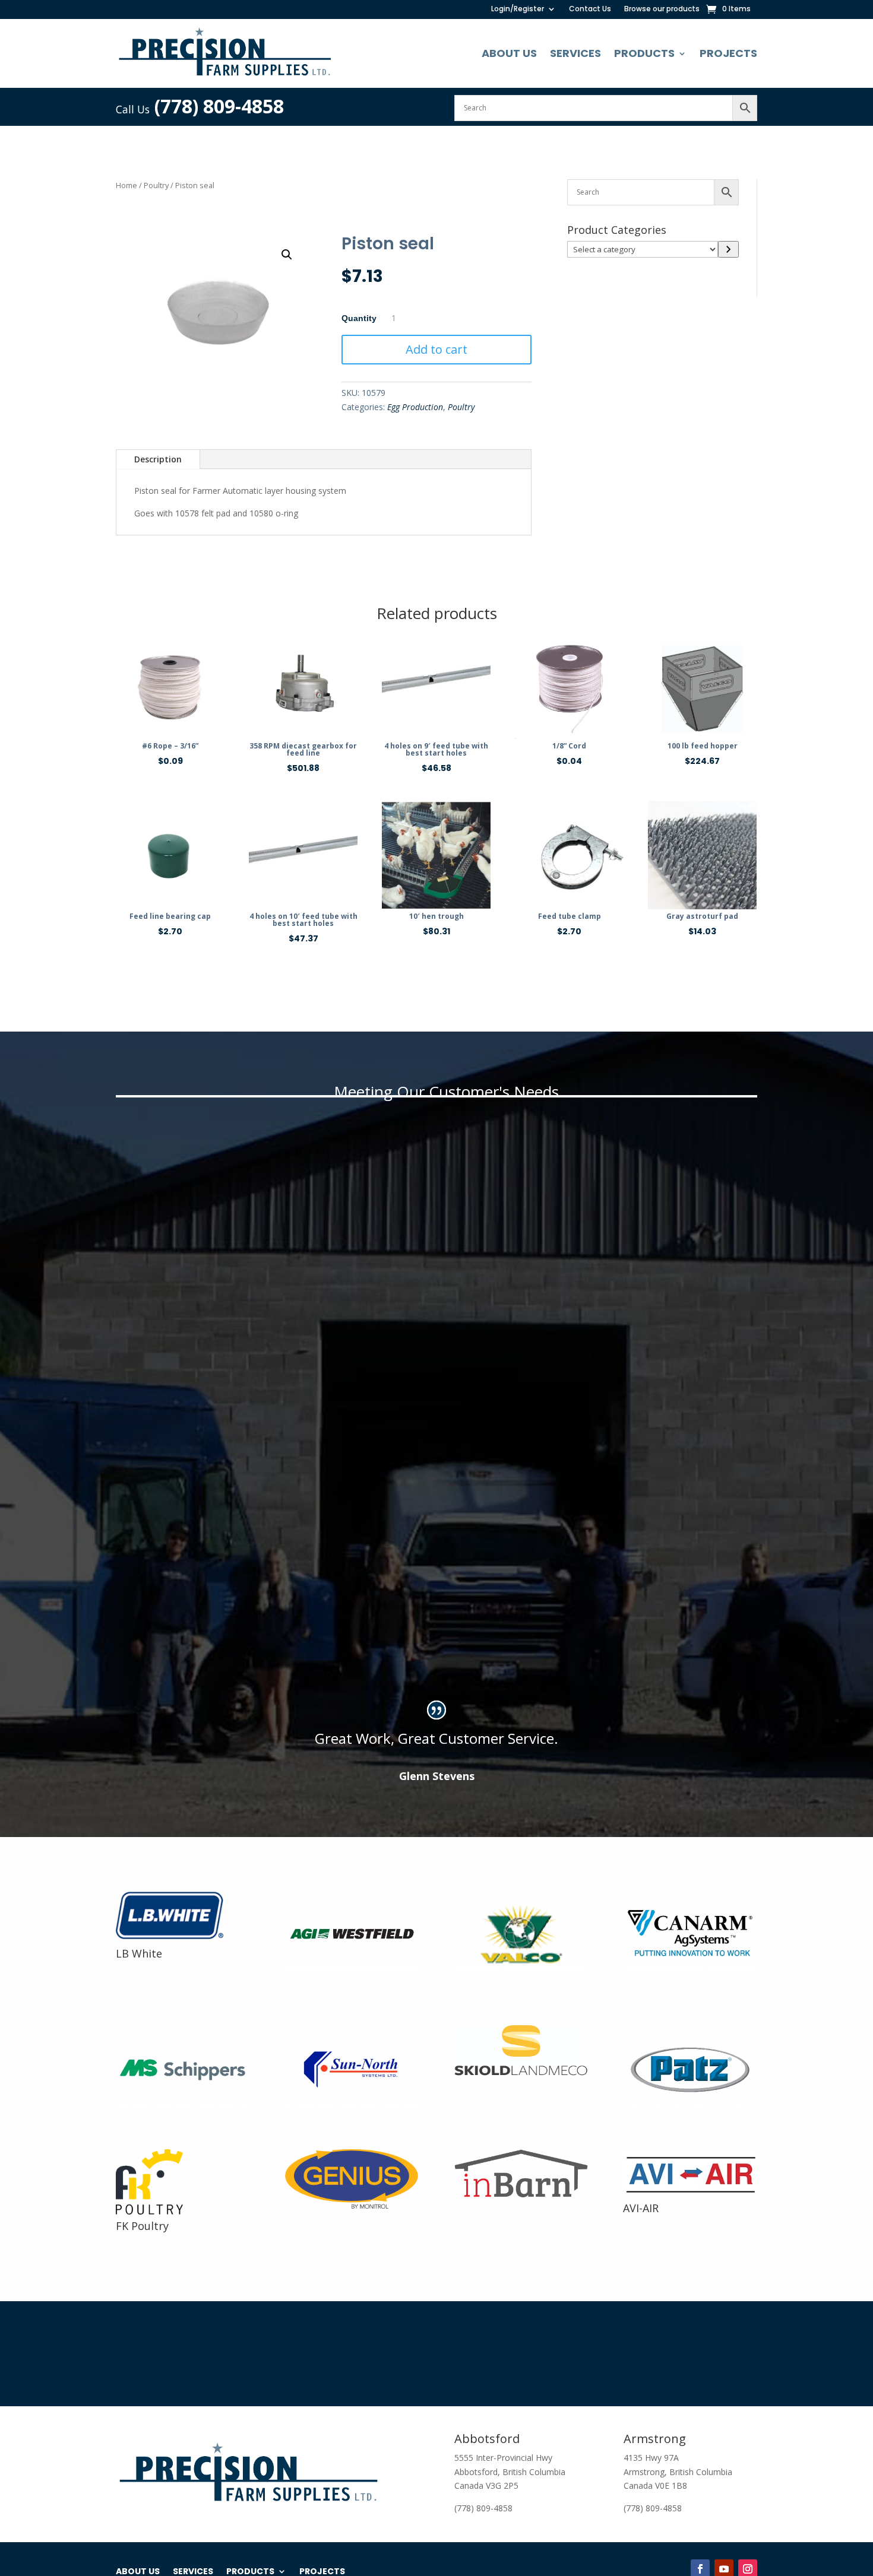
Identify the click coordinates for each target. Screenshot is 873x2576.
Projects (728, 53)
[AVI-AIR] (690, 2193)
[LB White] (176, 1939)
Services (575, 53)
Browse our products (662, 9)
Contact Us (590, 9)
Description (158, 459)
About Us (509, 53)
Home (126, 185)
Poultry (156, 185)
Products (644, 53)
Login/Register (518, 9)
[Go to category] (728, 249)
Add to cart (436, 349)
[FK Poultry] (149, 2211)
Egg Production (415, 407)
